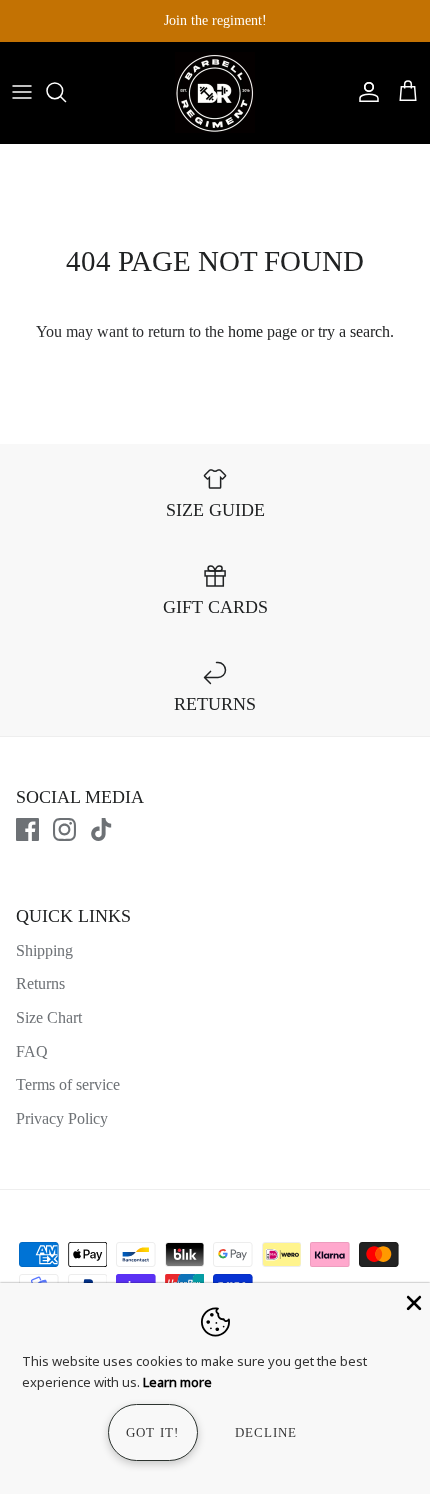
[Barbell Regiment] (215, 92)
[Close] (412, 1301)
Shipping (44, 950)
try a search (354, 331)
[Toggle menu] (22, 92)
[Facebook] (27, 829)
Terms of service (68, 1084)
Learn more (177, 1382)
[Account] (364, 92)
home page (262, 331)
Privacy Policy (62, 1118)
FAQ (32, 1051)
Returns (40, 983)
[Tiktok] (101, 829)
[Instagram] (64, 829)
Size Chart (49, 1017)
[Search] (66, 92)
